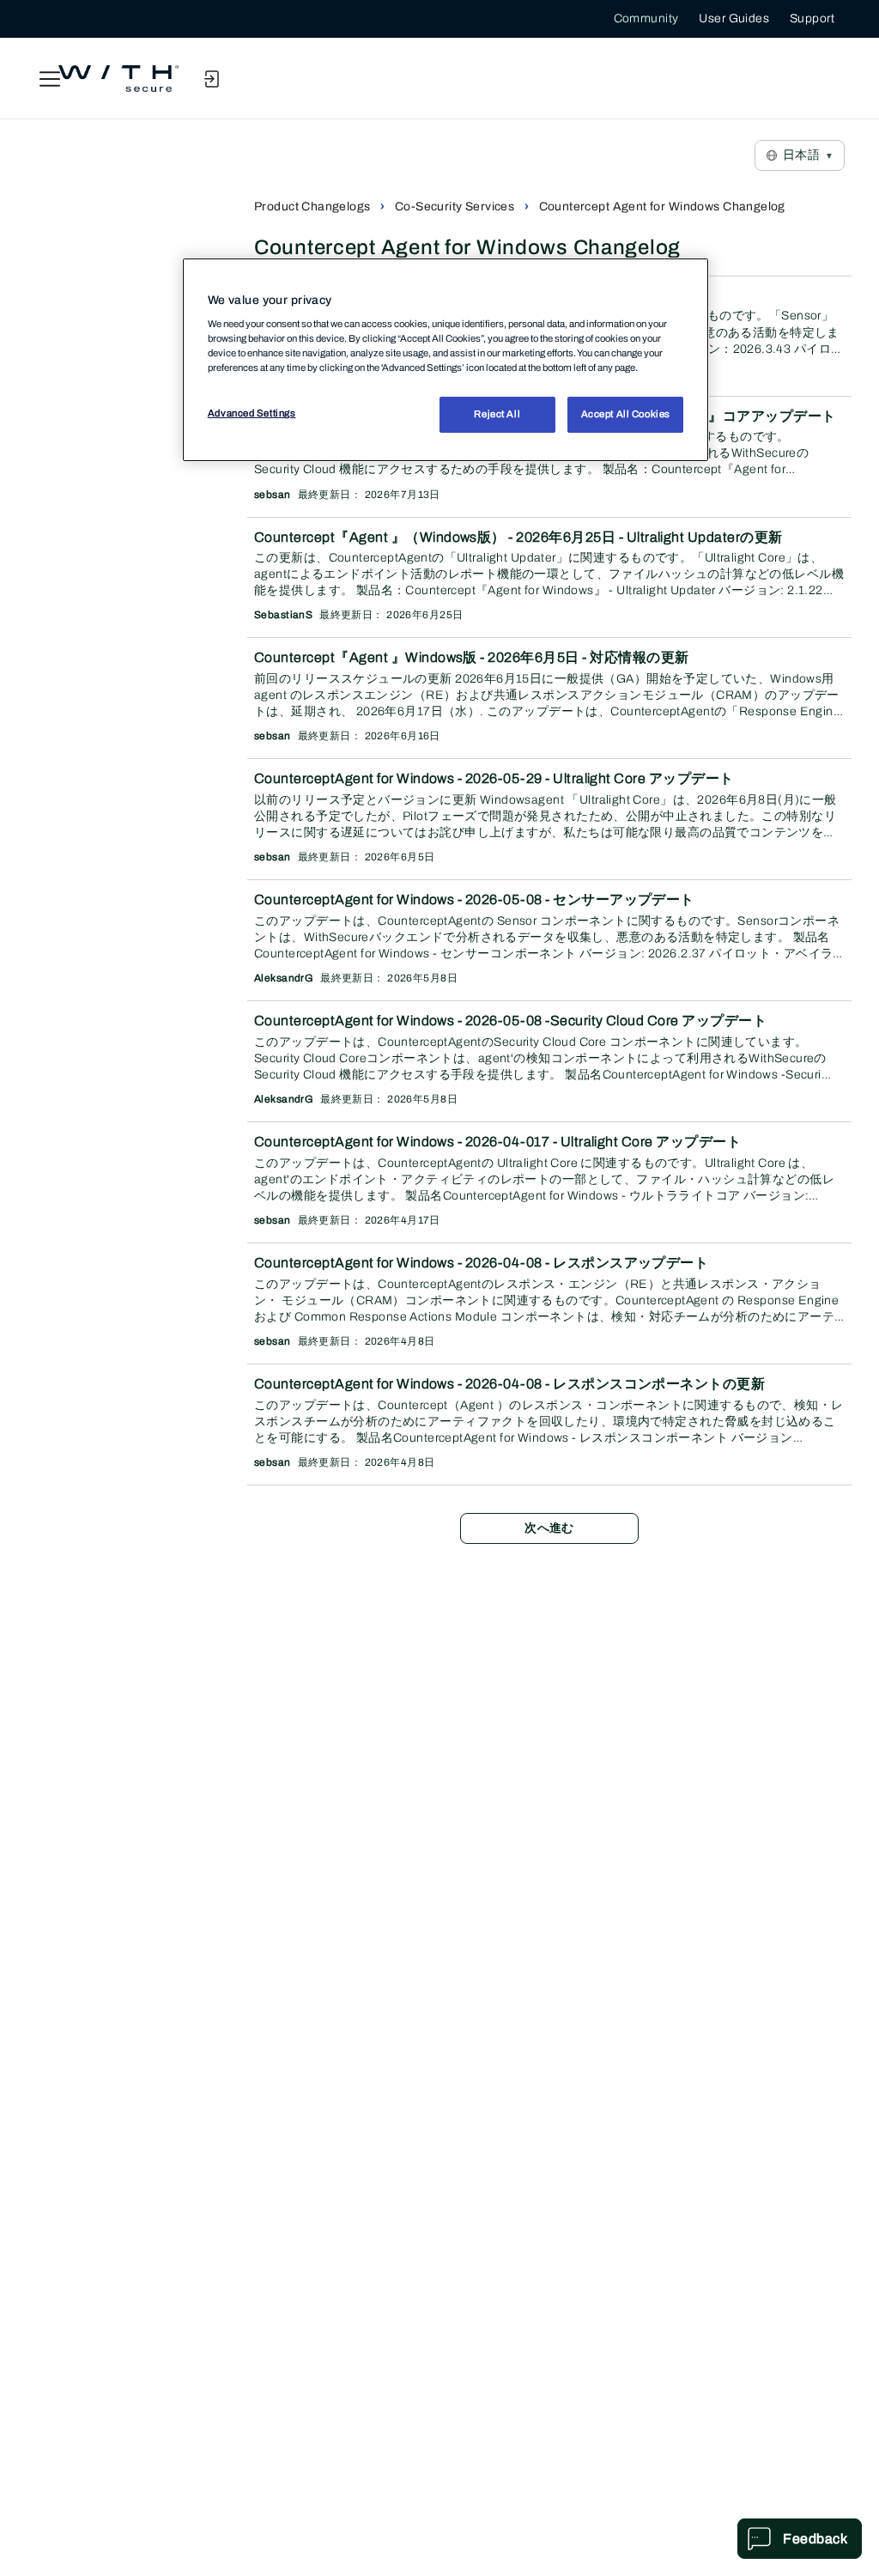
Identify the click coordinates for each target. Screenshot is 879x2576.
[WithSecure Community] (118, 79)
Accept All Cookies (626, 414)
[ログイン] (211, 79)
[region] (446, 360)
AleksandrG (284, 978)
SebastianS (283, 615)
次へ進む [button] (549, 1528)
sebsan (273, 495)
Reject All (497, 414)
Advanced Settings (252, 413)
